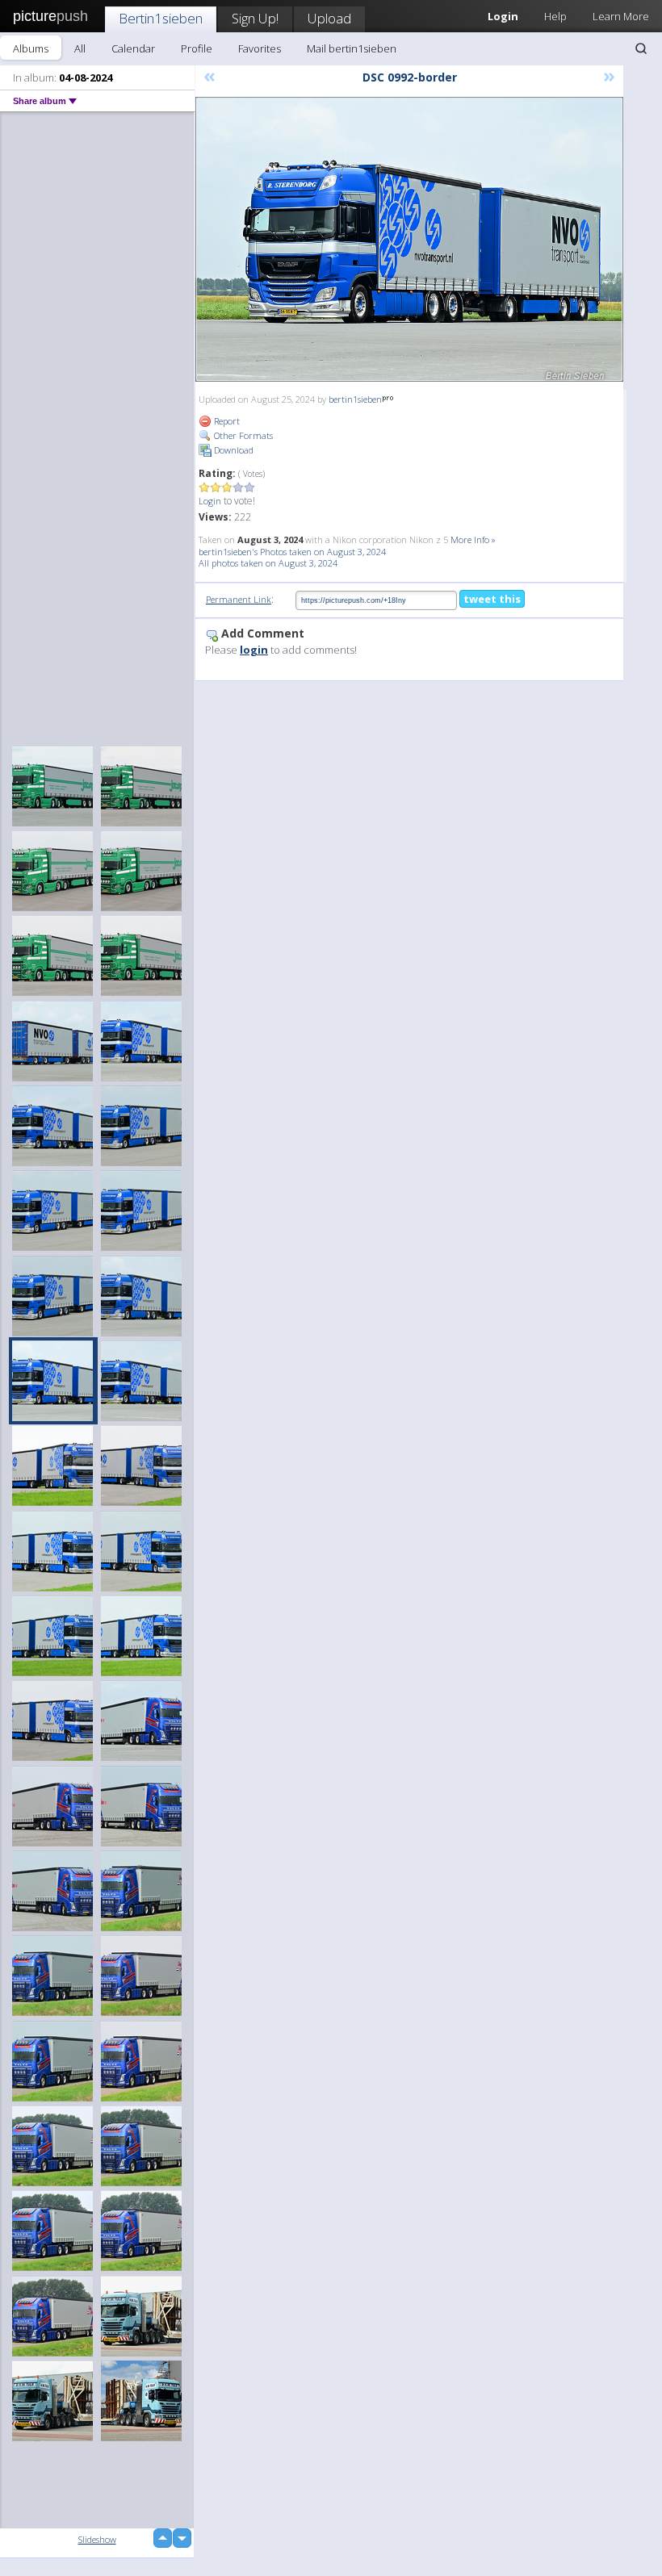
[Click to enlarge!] (409, 239)
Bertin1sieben (161, 18)
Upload (329, 18)
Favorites (260, 48)
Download (233, 450)
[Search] (641, 48)
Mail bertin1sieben (352, 48)
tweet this (492, 599)
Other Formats (242, 435)
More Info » (473, 539)
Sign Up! (255, 18)
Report (226, 421)
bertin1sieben (355, 399)
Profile (197, 48)
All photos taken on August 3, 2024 (268, 563)
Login (210, 501)
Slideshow (97, 2539)
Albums (31, 48)
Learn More (621, 16)
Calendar (133, 48)
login (254, 650)
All (80, 48)
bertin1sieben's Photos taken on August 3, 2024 (292, 552)
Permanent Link (239, 599)
